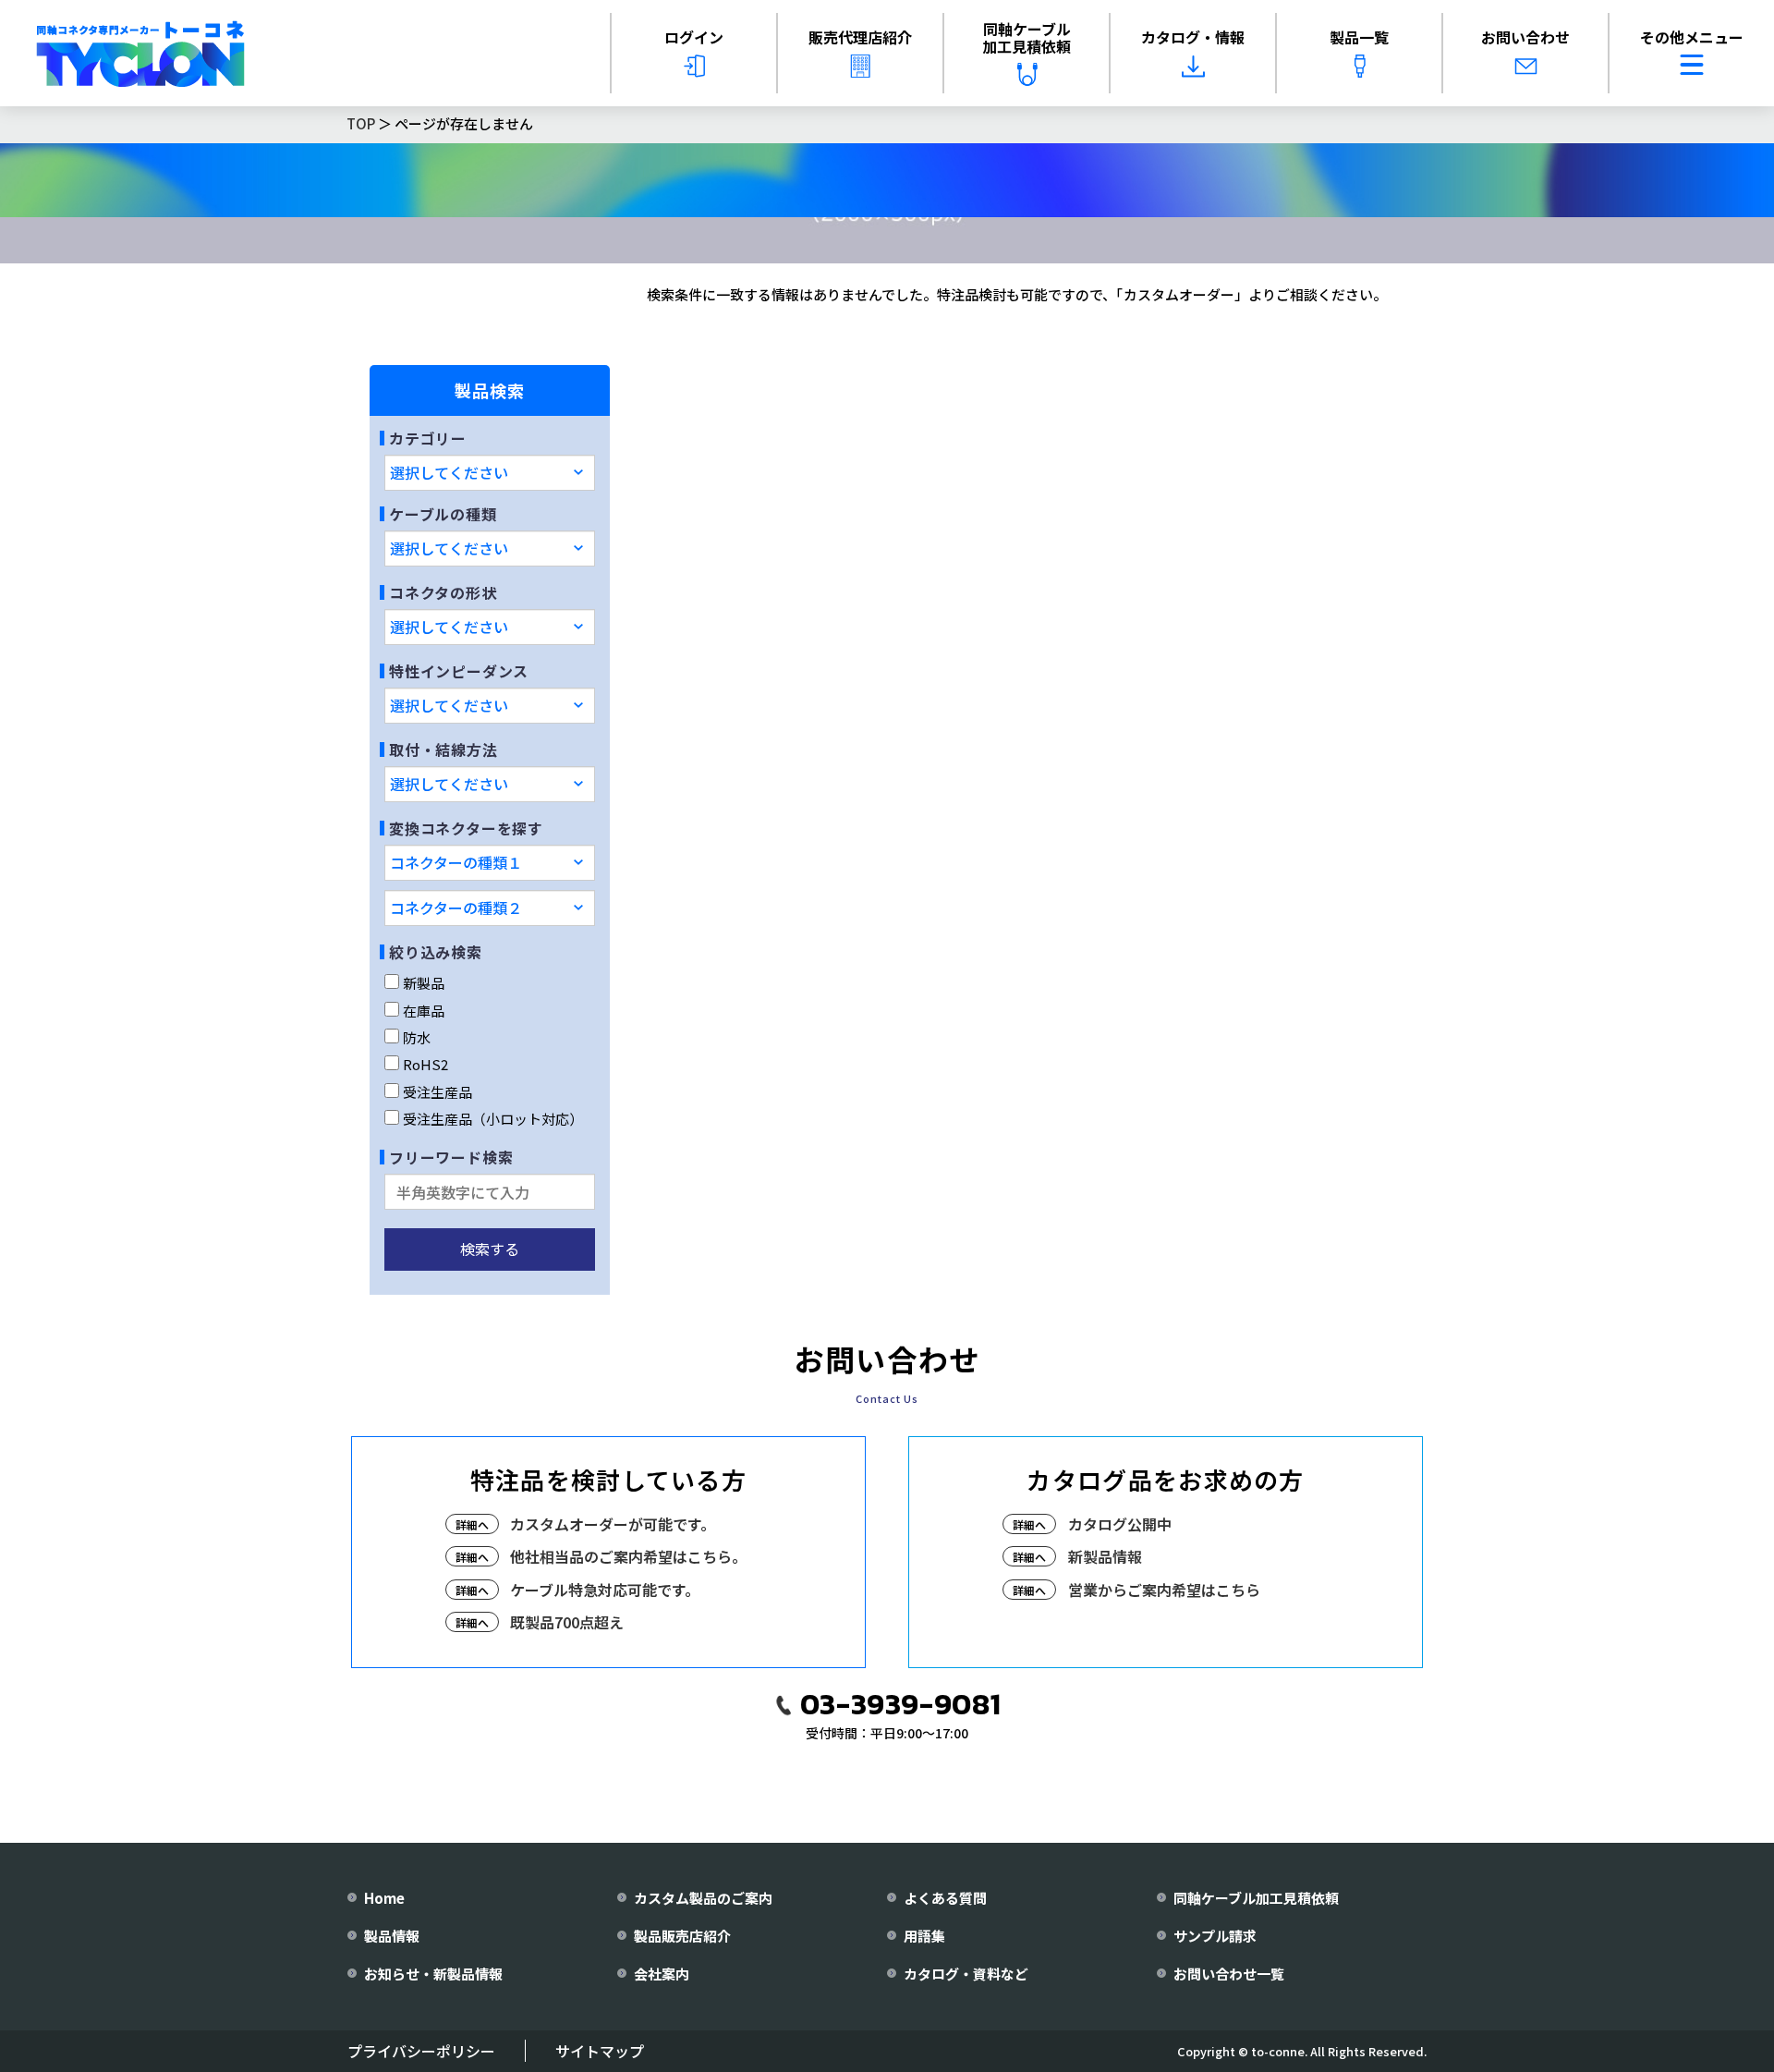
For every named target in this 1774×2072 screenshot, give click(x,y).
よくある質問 (945, 1898)
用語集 (924, 1936)
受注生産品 (437, 1092)
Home (384, 1898)
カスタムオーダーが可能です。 (613, 1524)
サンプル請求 (1215, 1936)
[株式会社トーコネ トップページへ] (140, 53)
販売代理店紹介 (860, 37)
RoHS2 (425, 1064)
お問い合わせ (1525, 37)
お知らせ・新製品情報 (433, 1974)
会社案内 (662, 1974)
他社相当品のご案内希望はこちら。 (628, 1556)
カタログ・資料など (966, 1974)
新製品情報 (1105, 1556)
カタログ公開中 (1120, 1524)
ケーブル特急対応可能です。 (605, 1590)
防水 (417, 1037)
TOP (361, 123)
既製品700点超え (567, 1622)
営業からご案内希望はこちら (1164, 1590)
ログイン (694, 37)
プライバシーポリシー (421, 2051)
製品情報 (392, 1936)
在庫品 (424, 1011)
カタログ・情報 (1193, 37)
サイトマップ (600, 2051)
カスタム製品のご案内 (703, 1898)
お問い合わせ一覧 (1229, 1974)
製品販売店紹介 (682, 1936)
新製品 (424, 983)
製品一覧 (1359, 37)
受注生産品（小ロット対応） (493, 1119)
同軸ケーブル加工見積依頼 (1027, 37)
